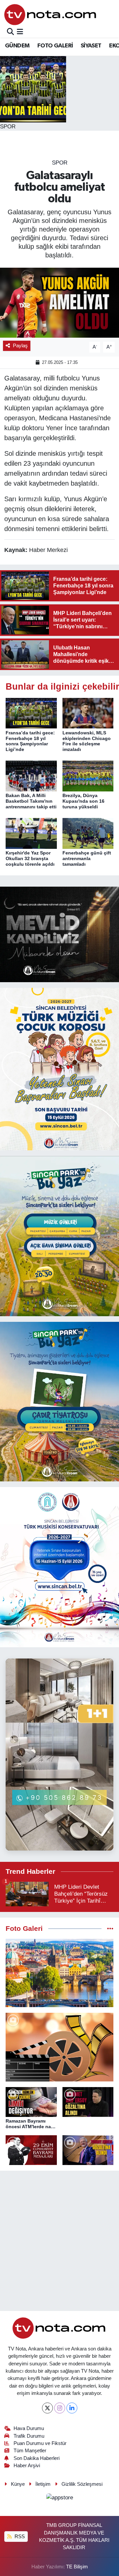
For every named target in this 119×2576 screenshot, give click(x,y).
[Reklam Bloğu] (59, 934)
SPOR (60, 163)
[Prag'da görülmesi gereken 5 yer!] (59, 1973)
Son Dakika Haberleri (37, 2458)
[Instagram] (60, 2408)
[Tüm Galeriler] (110, 1929)
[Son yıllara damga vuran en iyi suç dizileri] (59, 2047)
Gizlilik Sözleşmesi (82, 2484)
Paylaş (20, 346)
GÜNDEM (17, 46)
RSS (19, 2537)
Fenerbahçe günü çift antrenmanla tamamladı (87, 858)
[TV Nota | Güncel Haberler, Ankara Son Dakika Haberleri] (51, 14)
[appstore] (59, 2499)
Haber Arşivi (27, 2466)
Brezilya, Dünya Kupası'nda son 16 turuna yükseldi (83, 801)
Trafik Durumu (29, 2436)
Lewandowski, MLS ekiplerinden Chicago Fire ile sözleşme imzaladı (87, 741)
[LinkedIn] (72, 2408)
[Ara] (10, 32)
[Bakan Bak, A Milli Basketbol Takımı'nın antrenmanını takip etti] (31, 776)
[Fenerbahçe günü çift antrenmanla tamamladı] (88, 833)
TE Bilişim (77, 2567)
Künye (18, 2484)
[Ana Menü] (20, 32)
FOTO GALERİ (55, 46)
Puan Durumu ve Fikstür (40, 2443)
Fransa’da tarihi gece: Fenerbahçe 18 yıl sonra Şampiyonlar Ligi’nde (30, 741)
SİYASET (91, 46)
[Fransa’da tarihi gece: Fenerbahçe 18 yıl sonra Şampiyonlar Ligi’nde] (31, 713)
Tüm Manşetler (30, 2451)
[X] (47, 2408)
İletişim (43, 2484)
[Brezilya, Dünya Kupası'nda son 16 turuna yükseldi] (88, 776)
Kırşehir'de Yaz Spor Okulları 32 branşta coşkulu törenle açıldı (30, 858)
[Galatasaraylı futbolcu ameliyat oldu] (59, 303)
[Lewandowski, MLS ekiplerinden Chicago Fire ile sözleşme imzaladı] (88, 713)
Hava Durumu (29, 2428)
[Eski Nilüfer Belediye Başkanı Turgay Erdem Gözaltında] (88, 2150)
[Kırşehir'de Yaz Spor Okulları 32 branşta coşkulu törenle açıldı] (31, 833)
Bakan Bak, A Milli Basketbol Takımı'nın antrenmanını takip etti (31, 801)
